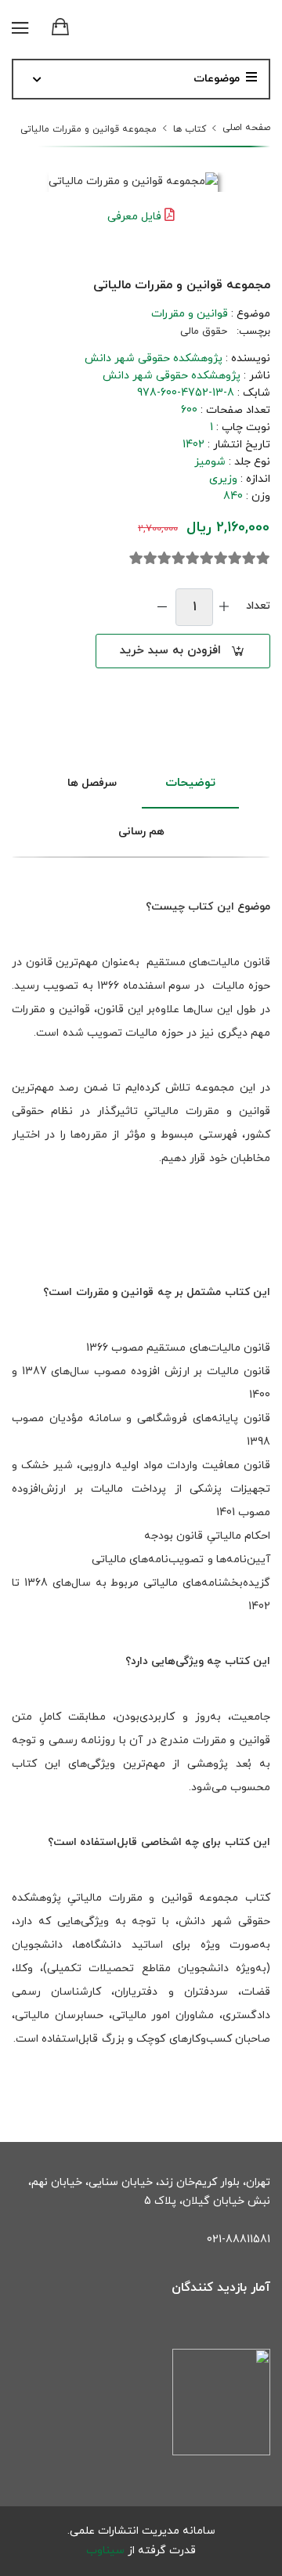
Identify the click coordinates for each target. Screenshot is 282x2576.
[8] (164, 559)
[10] (136, 559)
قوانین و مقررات (190, 314)
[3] (235, 559)
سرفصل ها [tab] (92, 783)
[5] (207, 559)
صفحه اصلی (246, 128)
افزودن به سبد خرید (170, 651)
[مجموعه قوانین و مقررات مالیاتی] (133, 182)
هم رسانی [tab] (141, 832)
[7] (179, 559)
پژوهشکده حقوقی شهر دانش (154, 358)
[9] (150, 559)
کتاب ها (190, 129)
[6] (193, 559)
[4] (221, 559)
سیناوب (105, 2551)
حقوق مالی (204, 331)
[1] (263, 559)
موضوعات (217, 79)
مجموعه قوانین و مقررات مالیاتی (89, 129)
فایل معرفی (134, 217)
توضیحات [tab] (190, 783)
